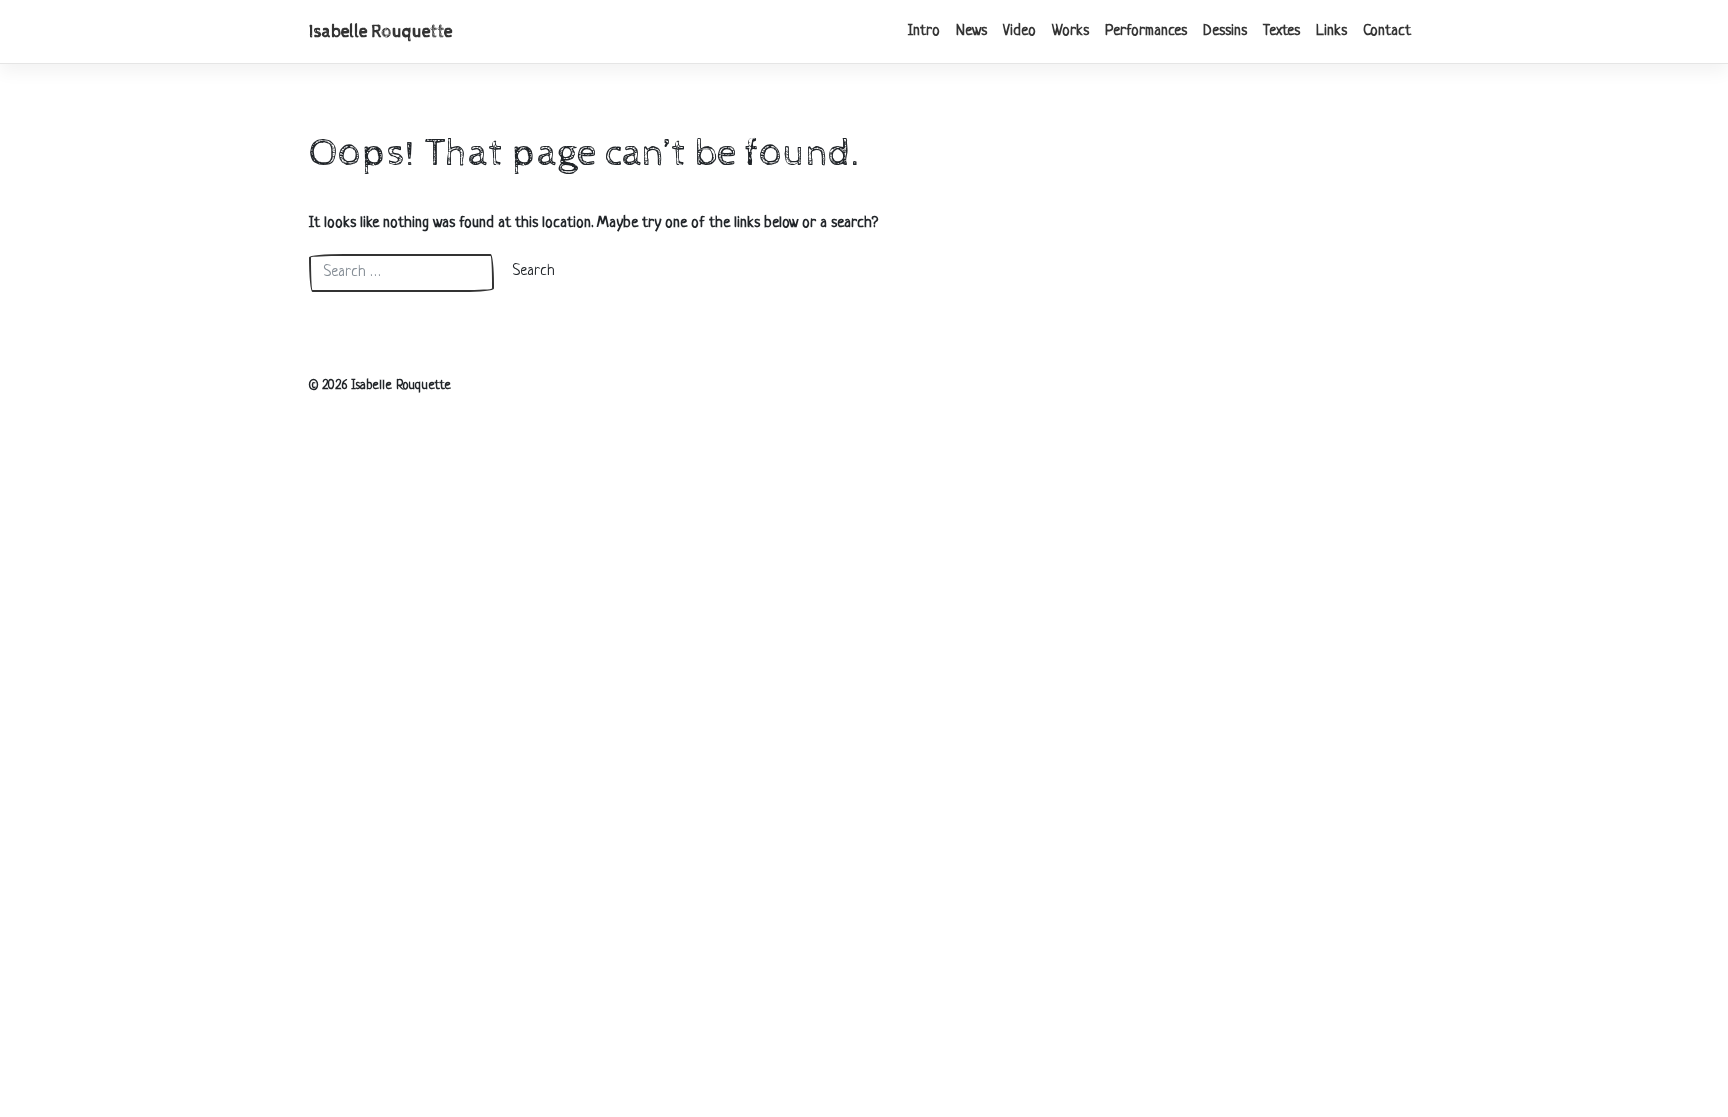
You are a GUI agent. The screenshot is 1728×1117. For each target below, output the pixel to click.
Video (1019, 31)
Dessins (1225, 31)
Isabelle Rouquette (380, 32)
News (971, 31)
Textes (1281, 31)
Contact (1387, 31)
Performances (1146, 31)
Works (1070, 31)
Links (1331, 31)
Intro (924, 31)
